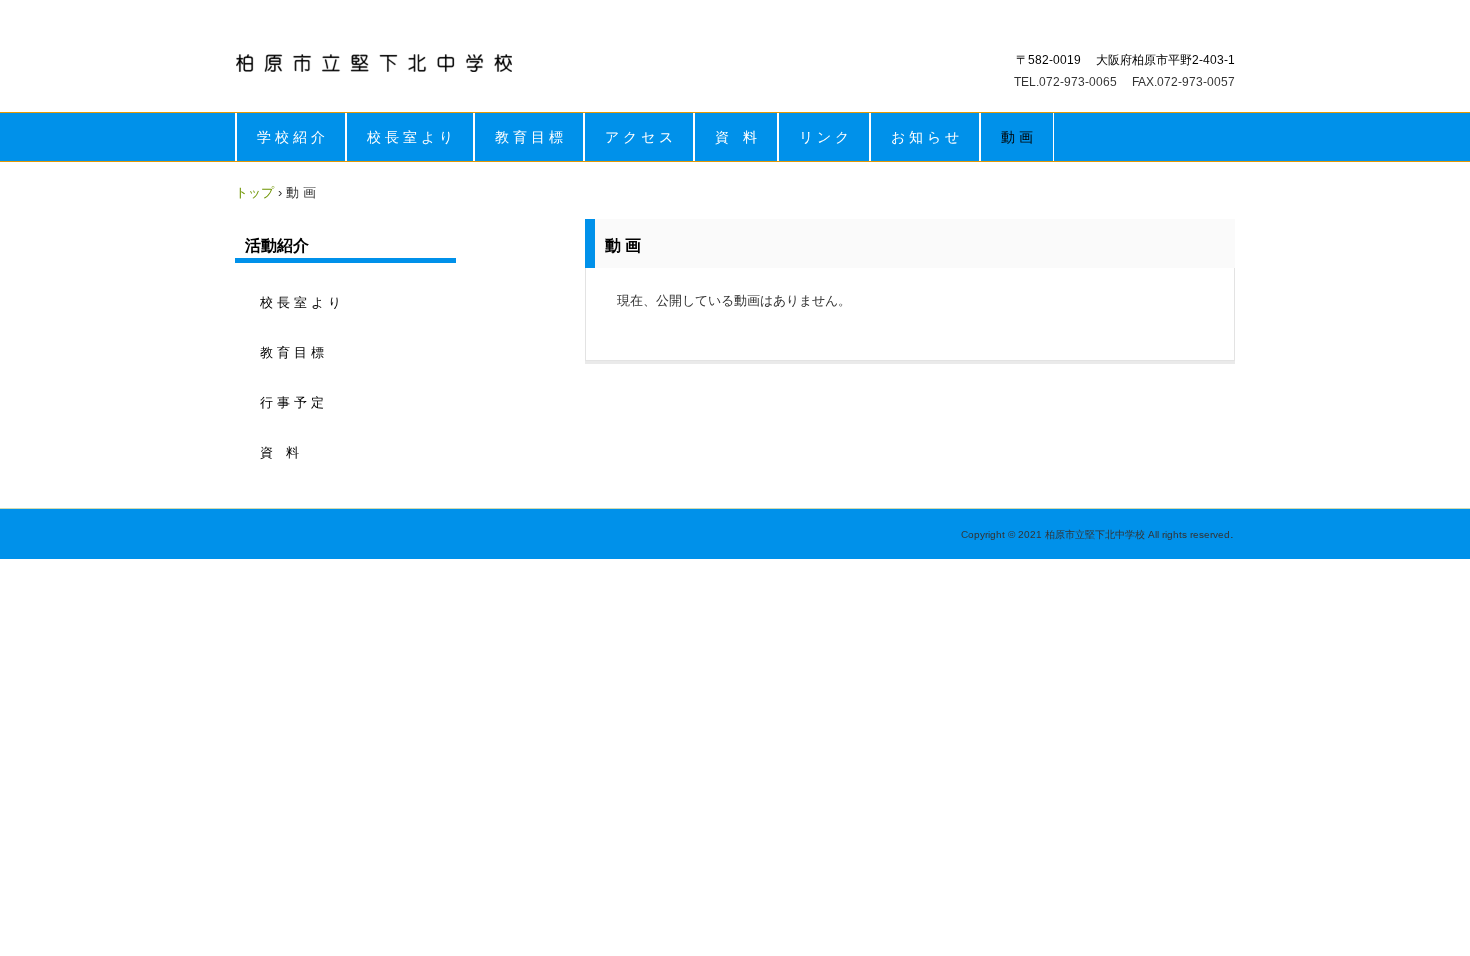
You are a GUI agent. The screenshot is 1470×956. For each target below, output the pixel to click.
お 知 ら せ (925, 137)
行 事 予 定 (292, 402)
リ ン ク (824, 137)
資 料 (736, 137)
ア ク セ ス (639, 137)
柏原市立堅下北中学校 (374, 63)
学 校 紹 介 (291, 137)
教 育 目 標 (529, 137)
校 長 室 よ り (410, 137)
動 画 (1017, 137)
